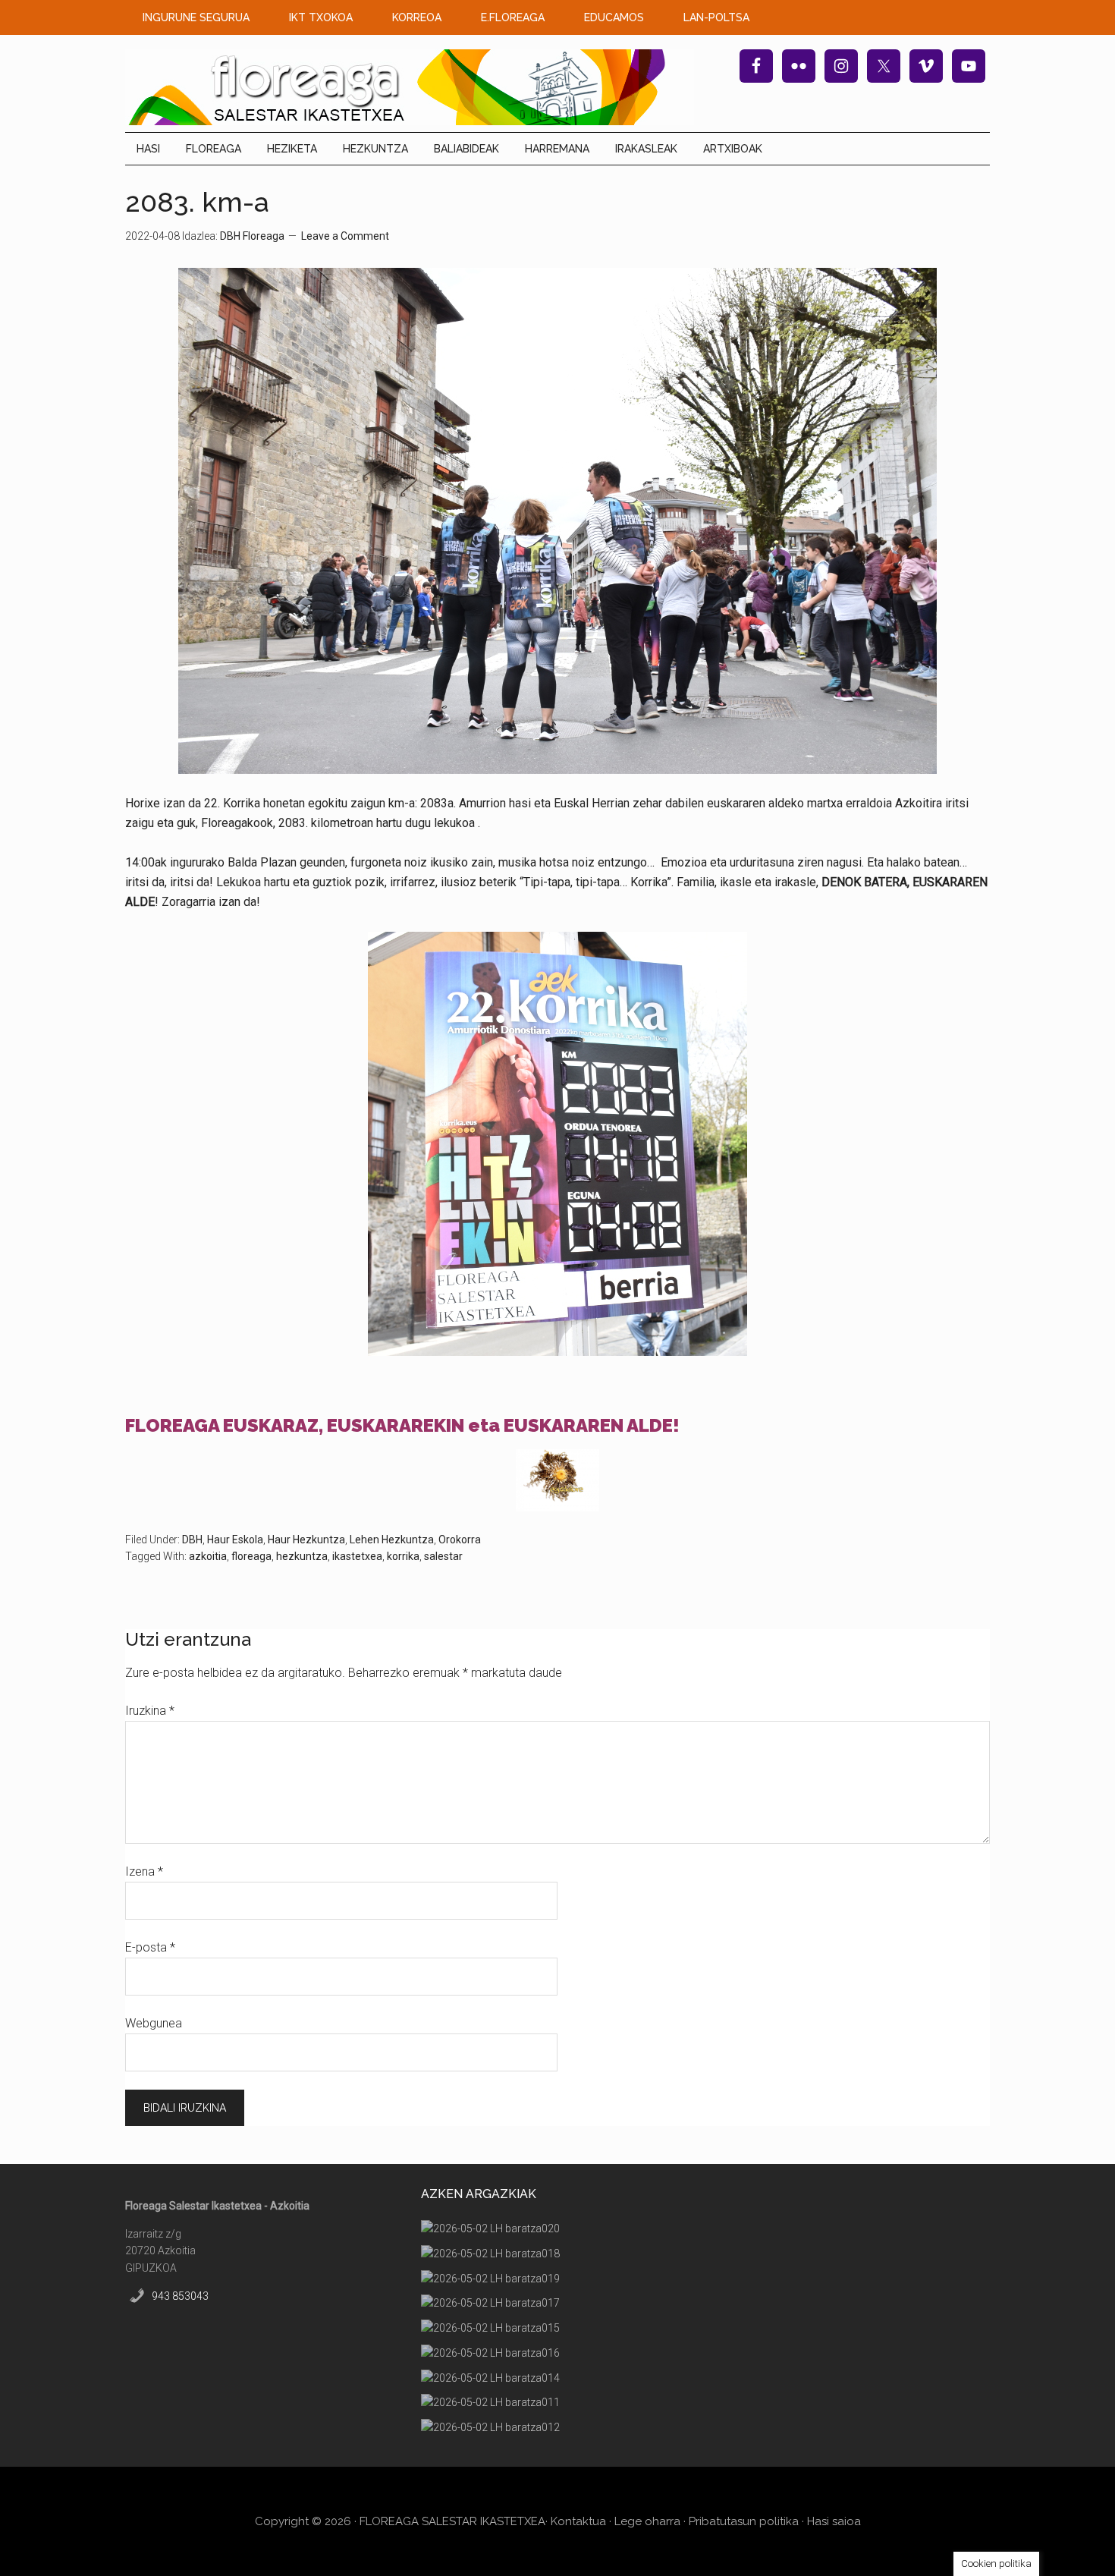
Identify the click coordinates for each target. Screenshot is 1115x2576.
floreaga (251, 1556)
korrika (403, 1556)
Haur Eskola (235, 1540)
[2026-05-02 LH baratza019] (490, 2279)
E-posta (150, 1947)
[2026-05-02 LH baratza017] (490, 2303)
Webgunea (154, 2023)
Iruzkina (150, 1711)
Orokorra (460, 1540)
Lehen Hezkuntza (392, 1540)
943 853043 (180, 2296)
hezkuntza (302, 1556)
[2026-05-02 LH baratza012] (490, 2428)
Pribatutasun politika (744, 2521)
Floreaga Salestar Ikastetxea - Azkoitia (410, 87)
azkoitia (208, 1556)
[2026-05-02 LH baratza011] (490, 2403)
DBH (192, 1540)
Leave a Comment (345, 236)
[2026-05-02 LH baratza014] (490, 2378)
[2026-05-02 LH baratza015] (490, 2328)
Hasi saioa (834, 2521)
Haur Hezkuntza (306, 1540)
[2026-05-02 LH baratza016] (490, 2353)
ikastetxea (357, 1556)
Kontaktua (578, 2521)
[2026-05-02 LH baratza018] (490, 2254)
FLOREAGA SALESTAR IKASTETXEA (452, 2521)
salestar (443, 1556)
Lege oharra (647, 2521)
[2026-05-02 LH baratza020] (490, 2229)
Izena (144, 1871)
